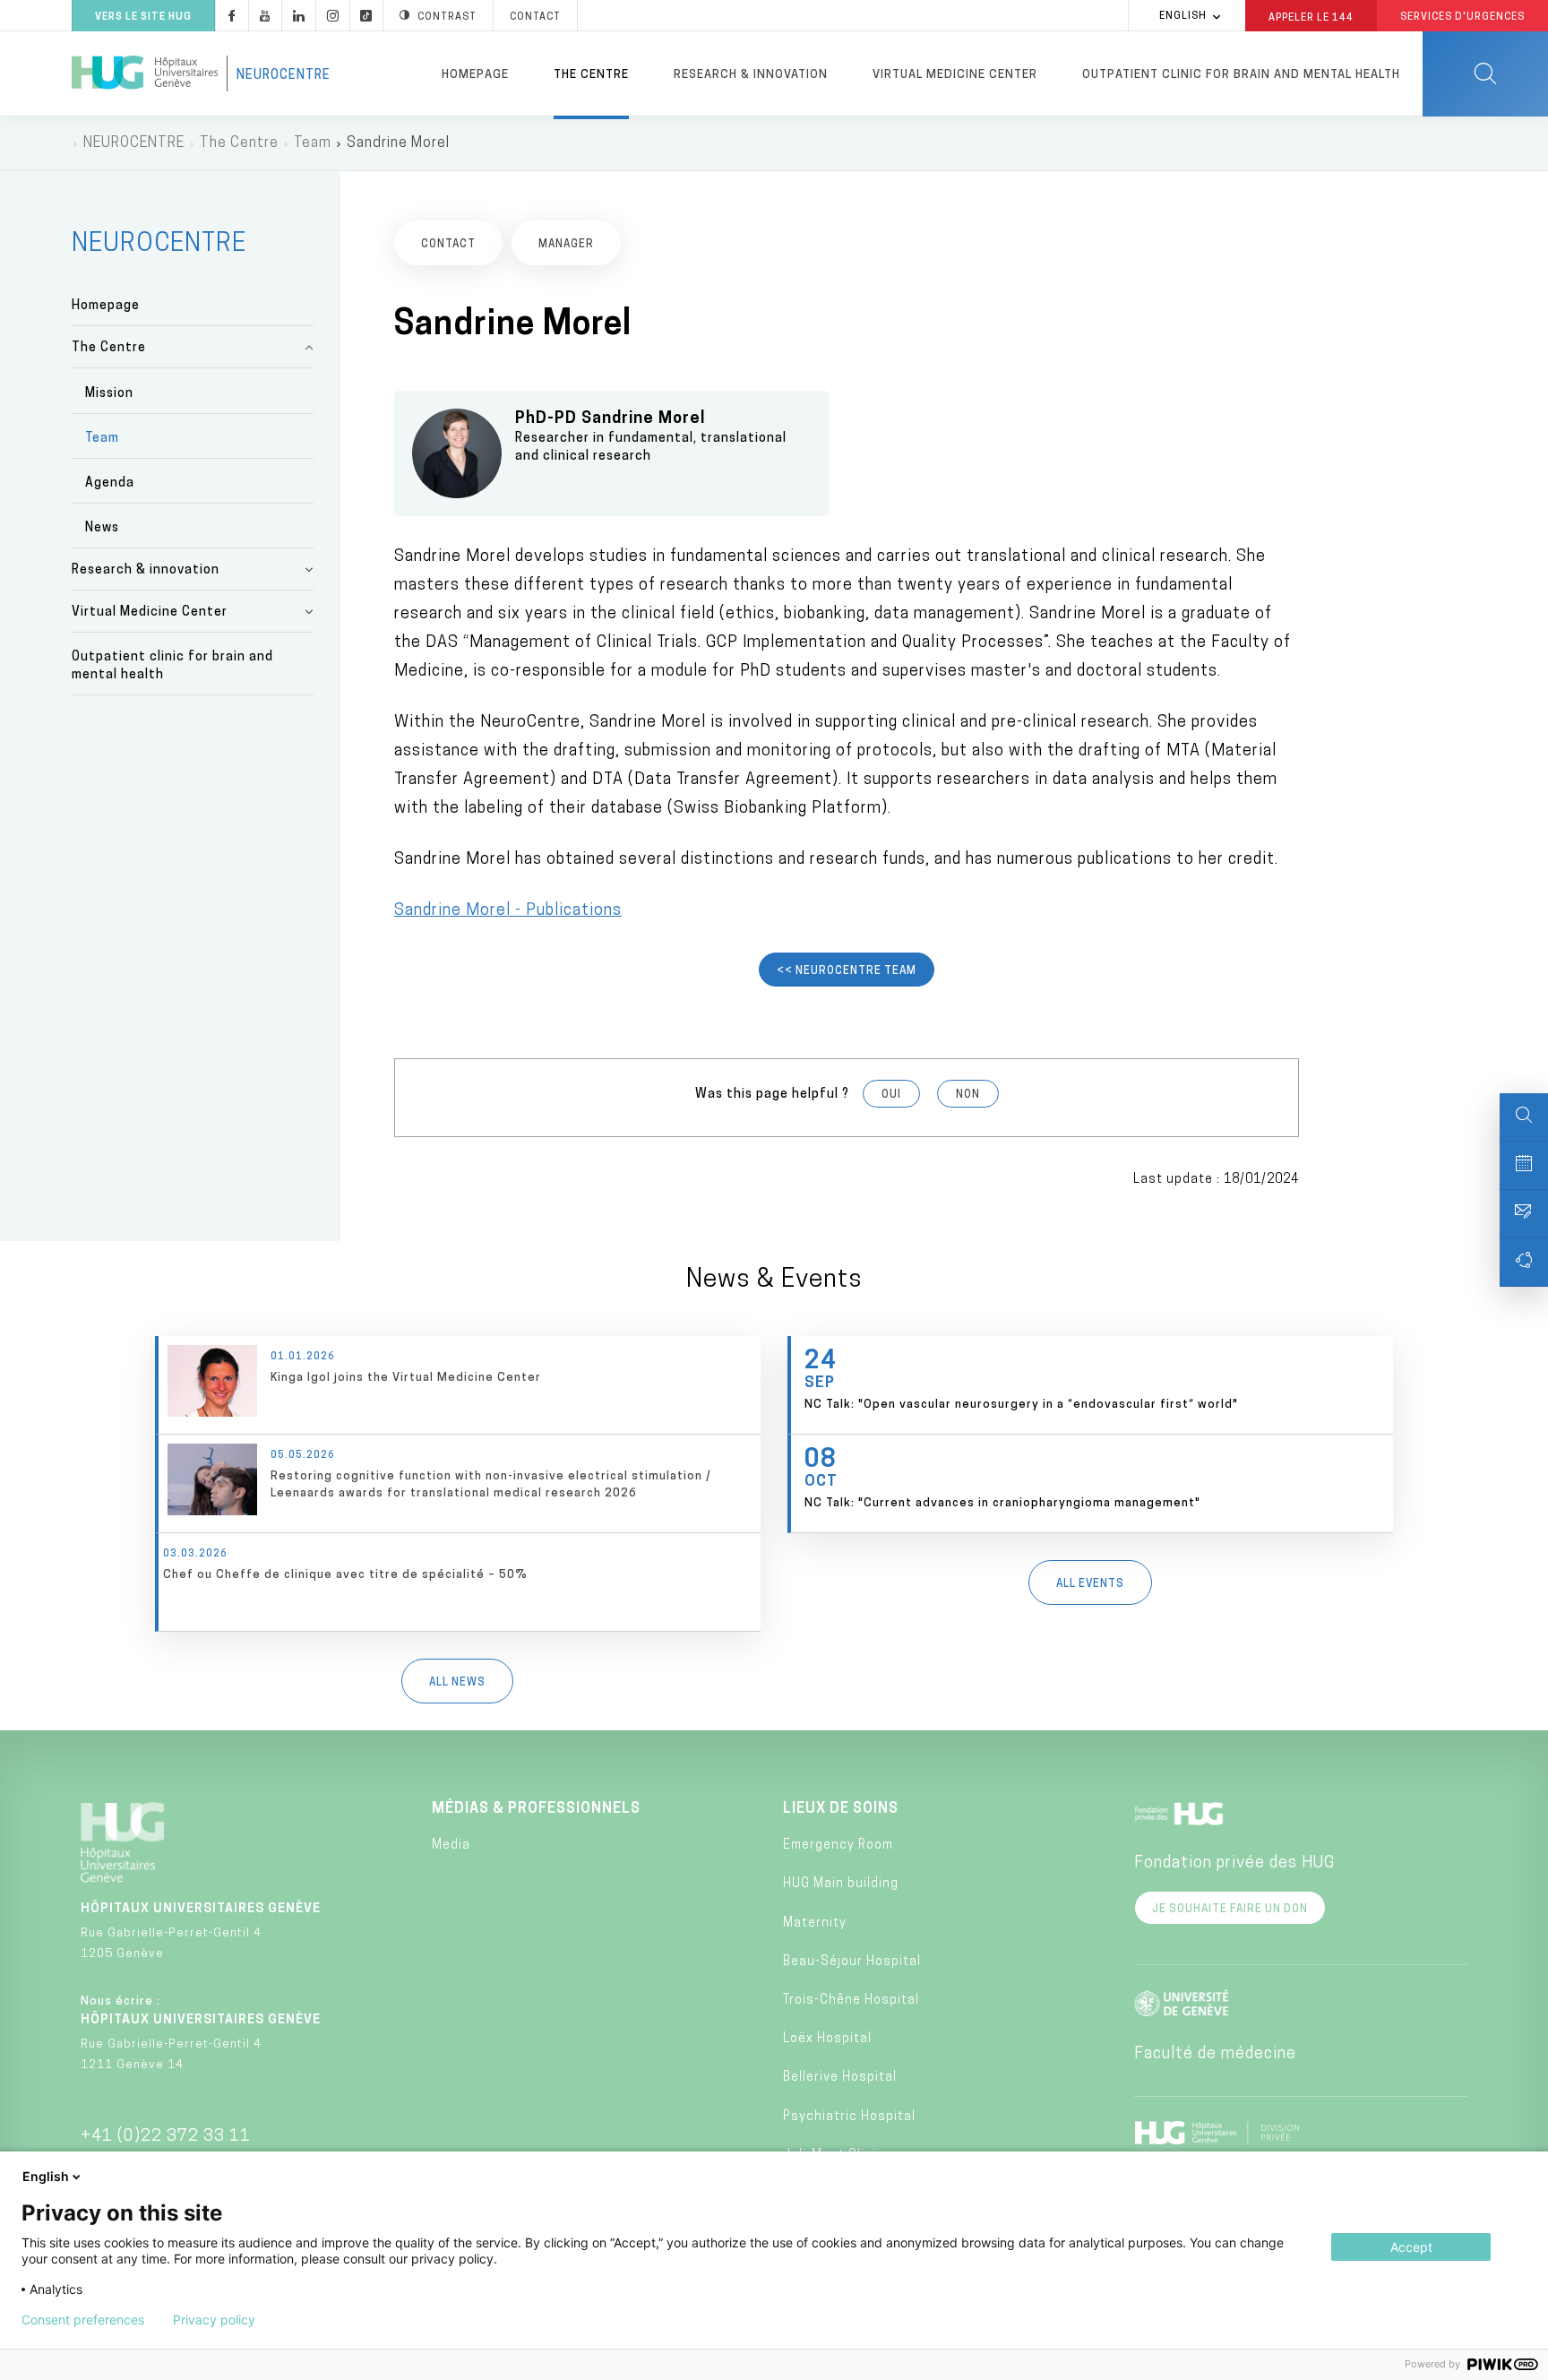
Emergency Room (838, 1845)
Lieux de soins (841, 1809)
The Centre (591, 75)
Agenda (110, 483)
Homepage (475, 75)
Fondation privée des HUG (1234, 1864)
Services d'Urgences (1462, 17)
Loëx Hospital (827, 2039)
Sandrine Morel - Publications (508, 911)
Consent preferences (83, 2320)
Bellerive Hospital (840, 2078)
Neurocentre (284, 76)
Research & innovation (751, 75)
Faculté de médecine (1215, 2055)
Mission (109, 394)
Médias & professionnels (536, 1809)
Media (451, 1845)
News (102, 528)
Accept (1411, 2247)
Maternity (815, 1923)
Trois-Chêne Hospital (851, 2001)
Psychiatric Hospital (849, 2117)
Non (968, 1095)
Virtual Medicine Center (955, 75)
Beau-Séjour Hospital (852, 1962)
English (1183, 17)
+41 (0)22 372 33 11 (166, 2137)
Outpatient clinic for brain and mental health (1241, 75)
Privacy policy (214, 2320)
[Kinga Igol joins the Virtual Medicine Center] (460, 1385)
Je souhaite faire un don (1230, 1910)
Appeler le (1311, 17)
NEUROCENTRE (134, 143)
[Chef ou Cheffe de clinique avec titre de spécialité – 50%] (460, 1582)
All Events (1090, 1584)
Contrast (447, 17)
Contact (535, 17)
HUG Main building (841, 1884)
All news (457, 1683)
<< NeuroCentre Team (847, 971)
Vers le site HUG (143, 17)
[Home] (145, 73)
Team (313, 143)
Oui (891, 1095)
